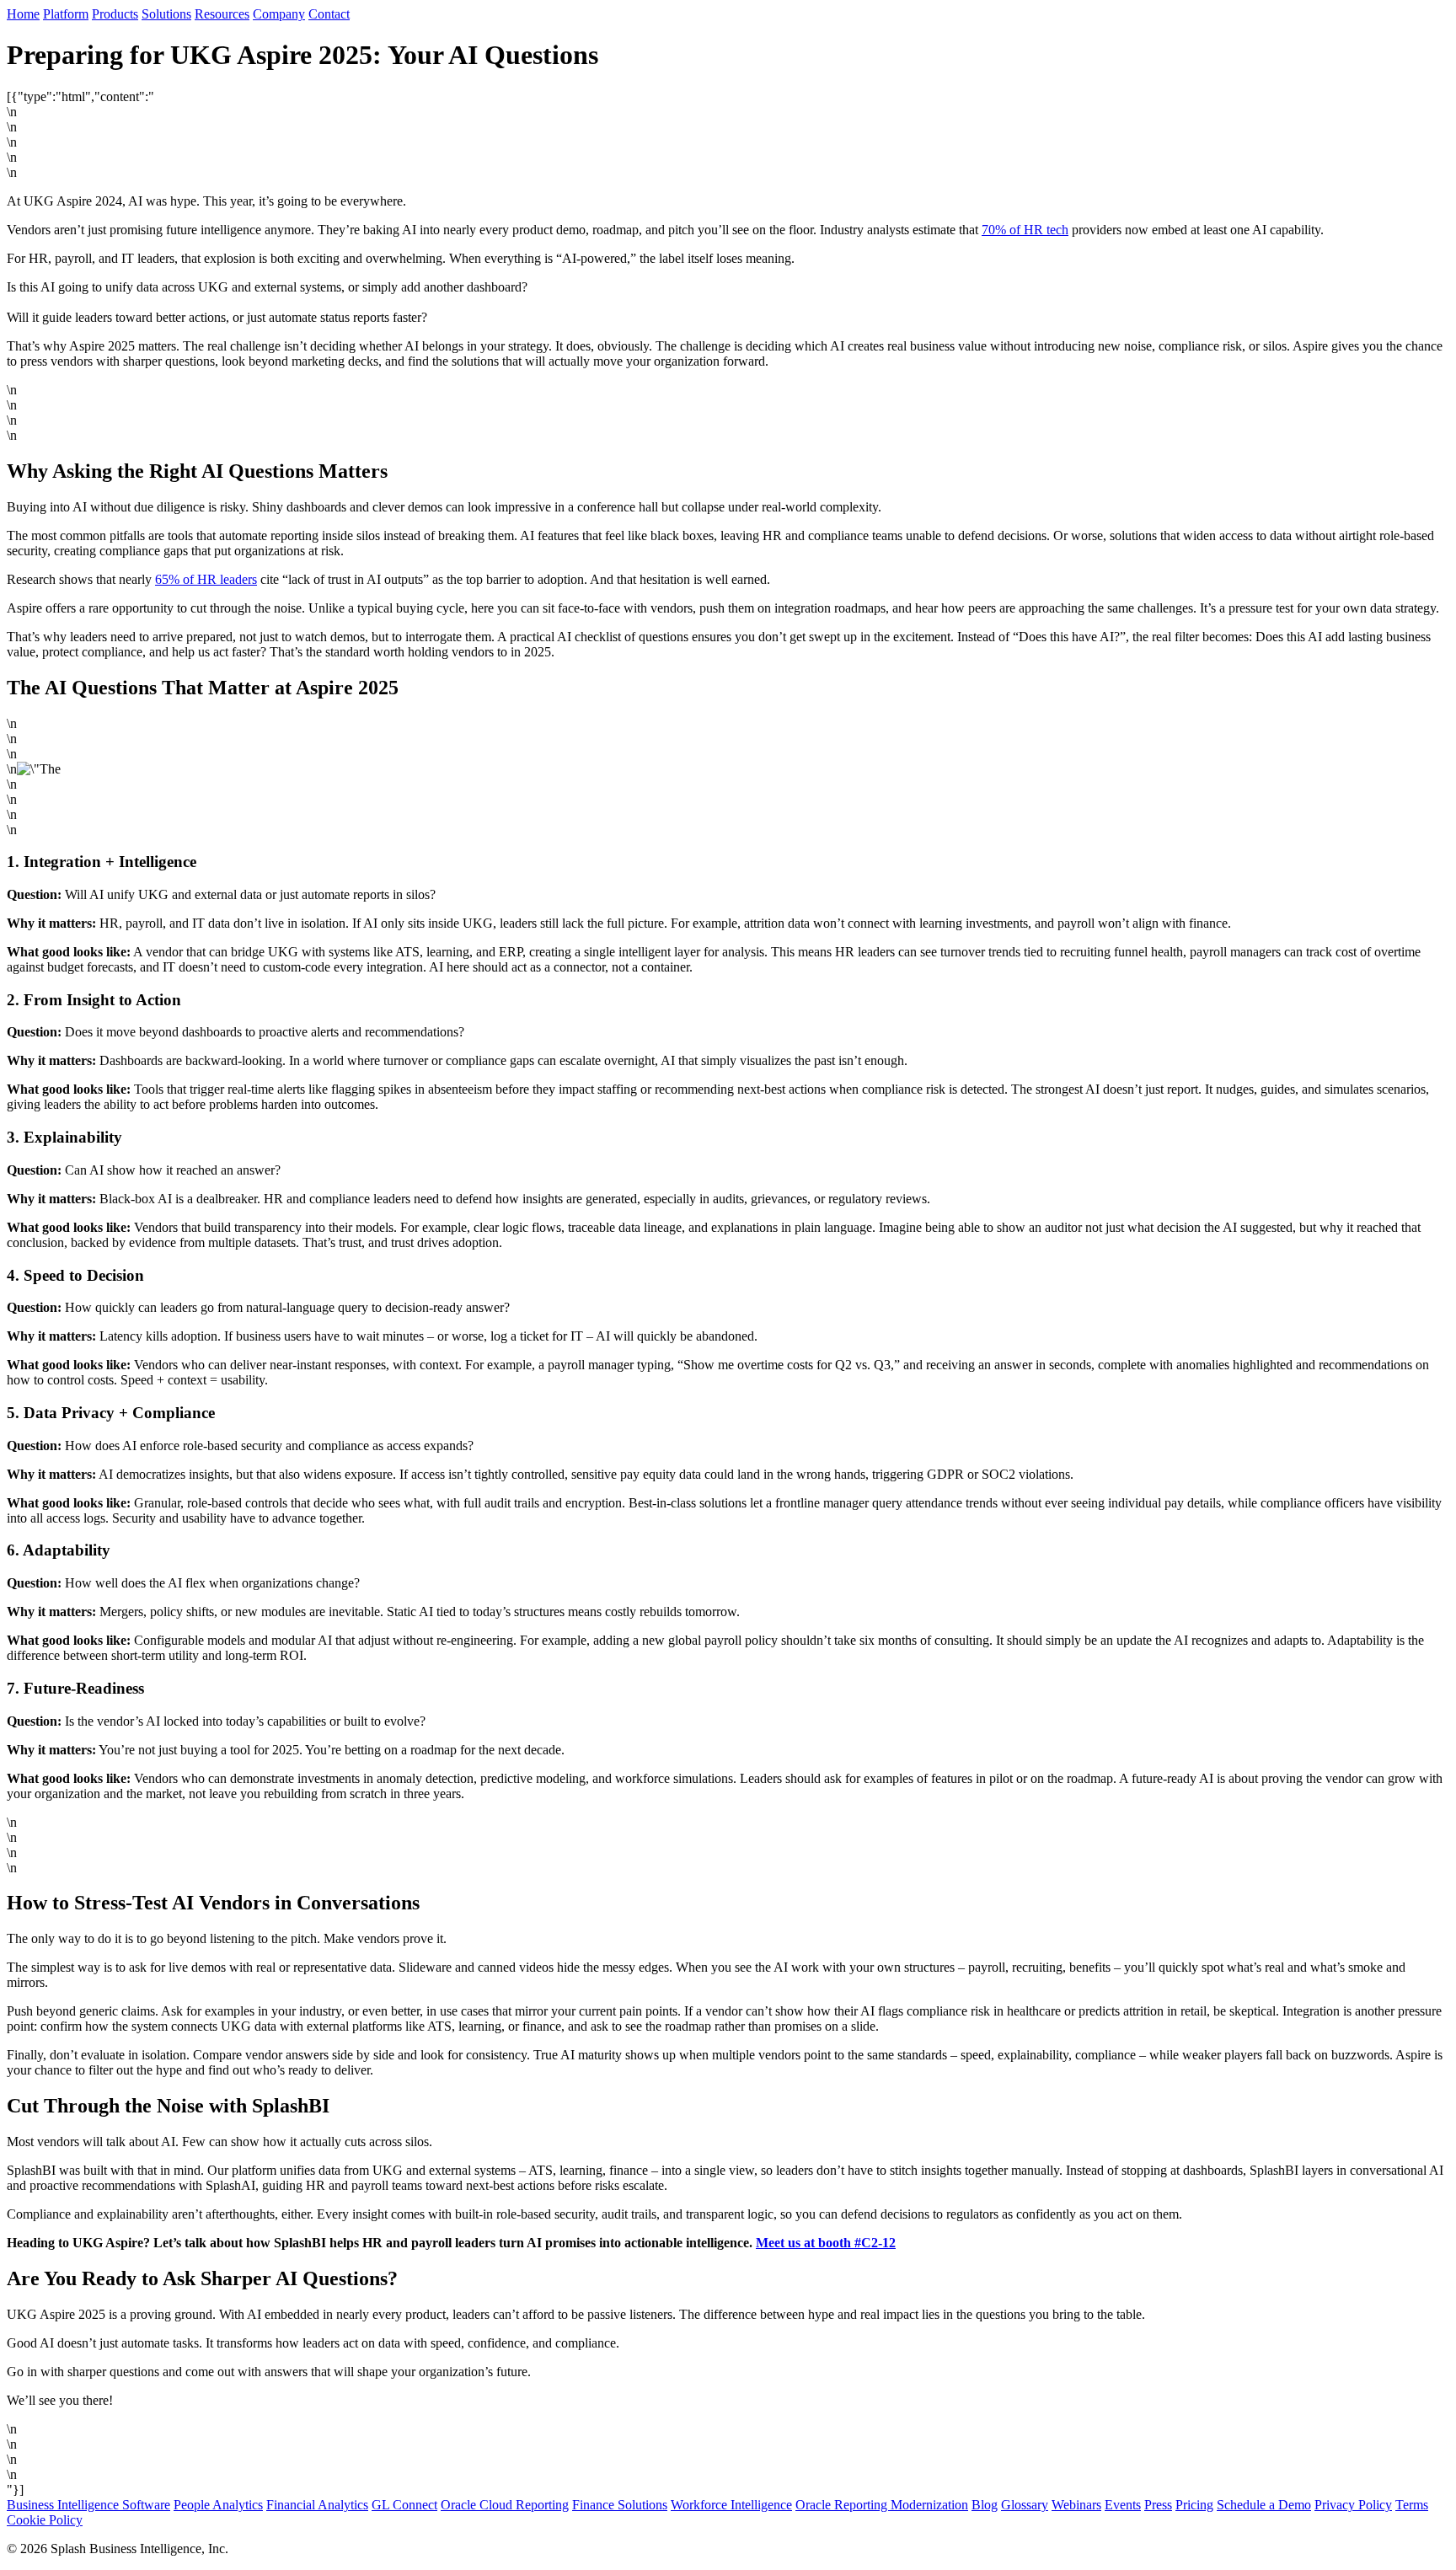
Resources (222, 14)
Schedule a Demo (1264, 2505)
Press (1158, 2505)
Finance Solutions (620, 2505)
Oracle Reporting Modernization (882, 2505)
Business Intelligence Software (88, 2505)
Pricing (1194, 2505)
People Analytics (218, 2505)
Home (23, 14)
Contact (329, 14)
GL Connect (404, 2505)
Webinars (1076, 2505)
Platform (66, 14)
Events (1123, 2505)
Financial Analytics (317, 2505)
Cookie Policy (45, 2520)
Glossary (1025, 2505)
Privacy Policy (1353, 2505)
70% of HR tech (1025, 230)
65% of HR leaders (206, 579)
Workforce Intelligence (731, 2505)
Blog (985, 2505)
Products (115, 14)
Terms (1412, 2505)
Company (279, 14)
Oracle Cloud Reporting (505, 2505)
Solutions (166, 14)
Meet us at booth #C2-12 (826, 2243)
